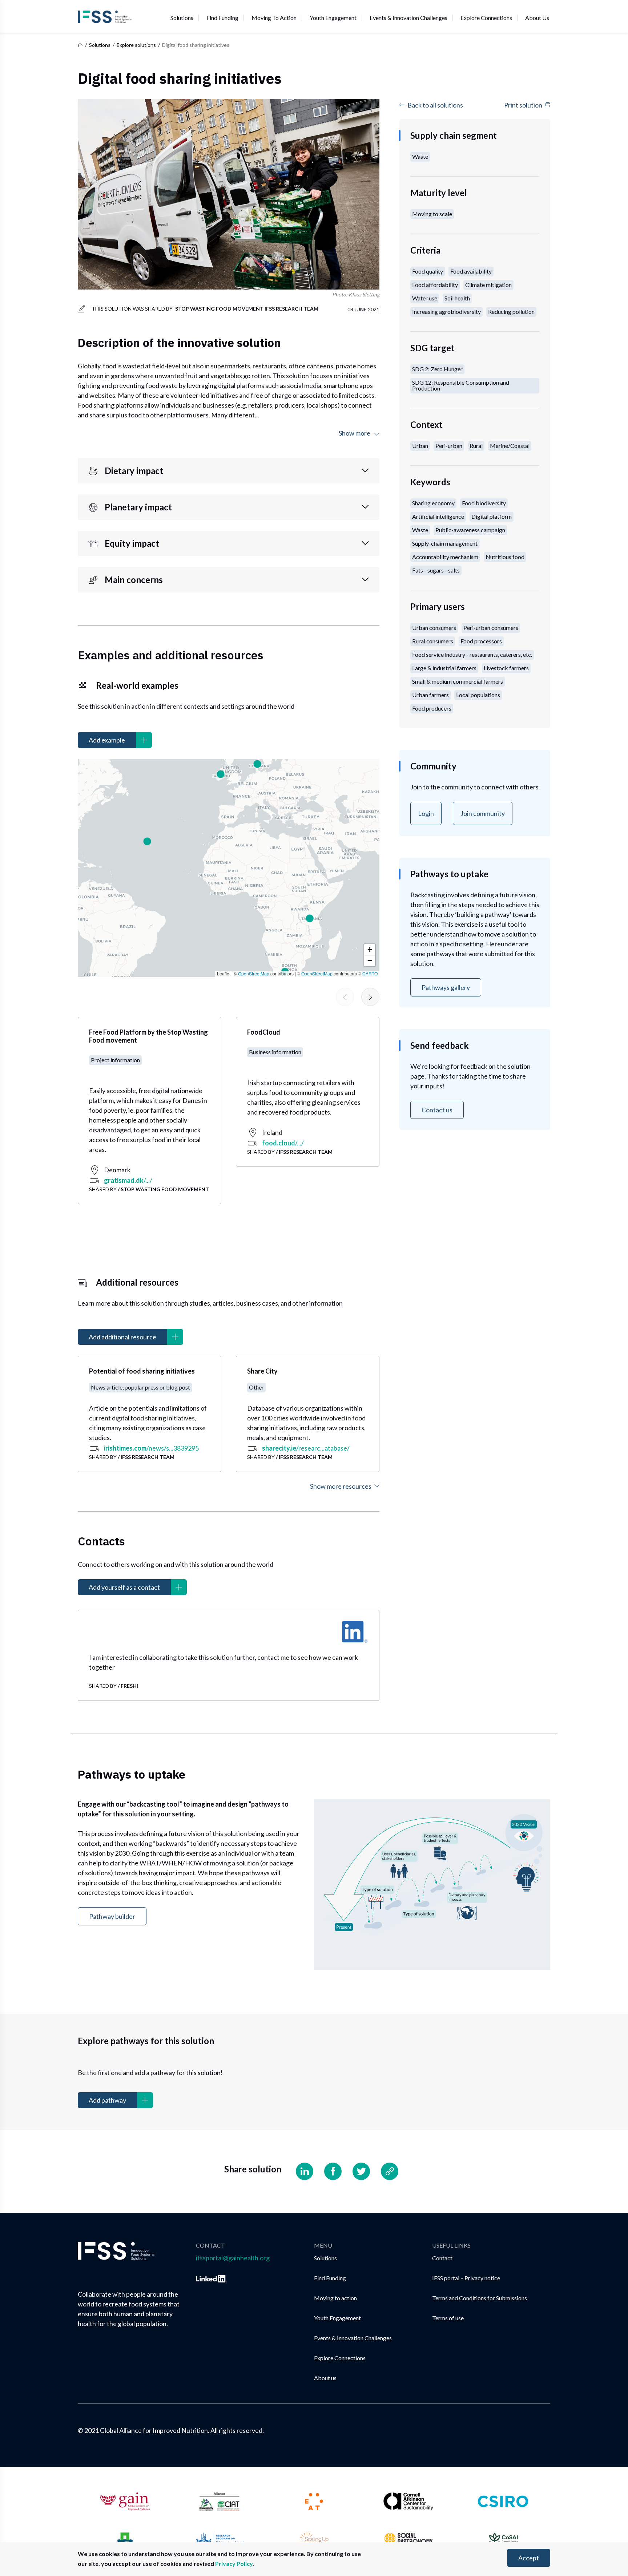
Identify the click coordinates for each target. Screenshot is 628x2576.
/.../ (128, 1180)
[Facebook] (333, 2171)
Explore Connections (486, 18)
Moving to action (274, 18)
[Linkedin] (305, 2171)
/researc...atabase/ (306, 1448)
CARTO (370, 973)
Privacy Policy (234, 2563)
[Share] (390, 2171)
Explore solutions (136, 45)
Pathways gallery (446, 987)
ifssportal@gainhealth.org (233, 2258)
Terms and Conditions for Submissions (480, 2298)
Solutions (182, 18)
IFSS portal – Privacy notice (466, 2278)
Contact (442, 2258)
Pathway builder (112, 1916)
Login (426, 813)
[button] (147, 841)
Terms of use (448, 2318)
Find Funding (222, 18)
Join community (483, 813)
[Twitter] (361, 2171)
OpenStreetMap (254, 973)
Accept (529, 2558)
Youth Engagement (333, 18)
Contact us (437, 1110)
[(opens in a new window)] (355, 1632)
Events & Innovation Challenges (408, 18)
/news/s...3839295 (151, 1448)
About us (537, 18)
